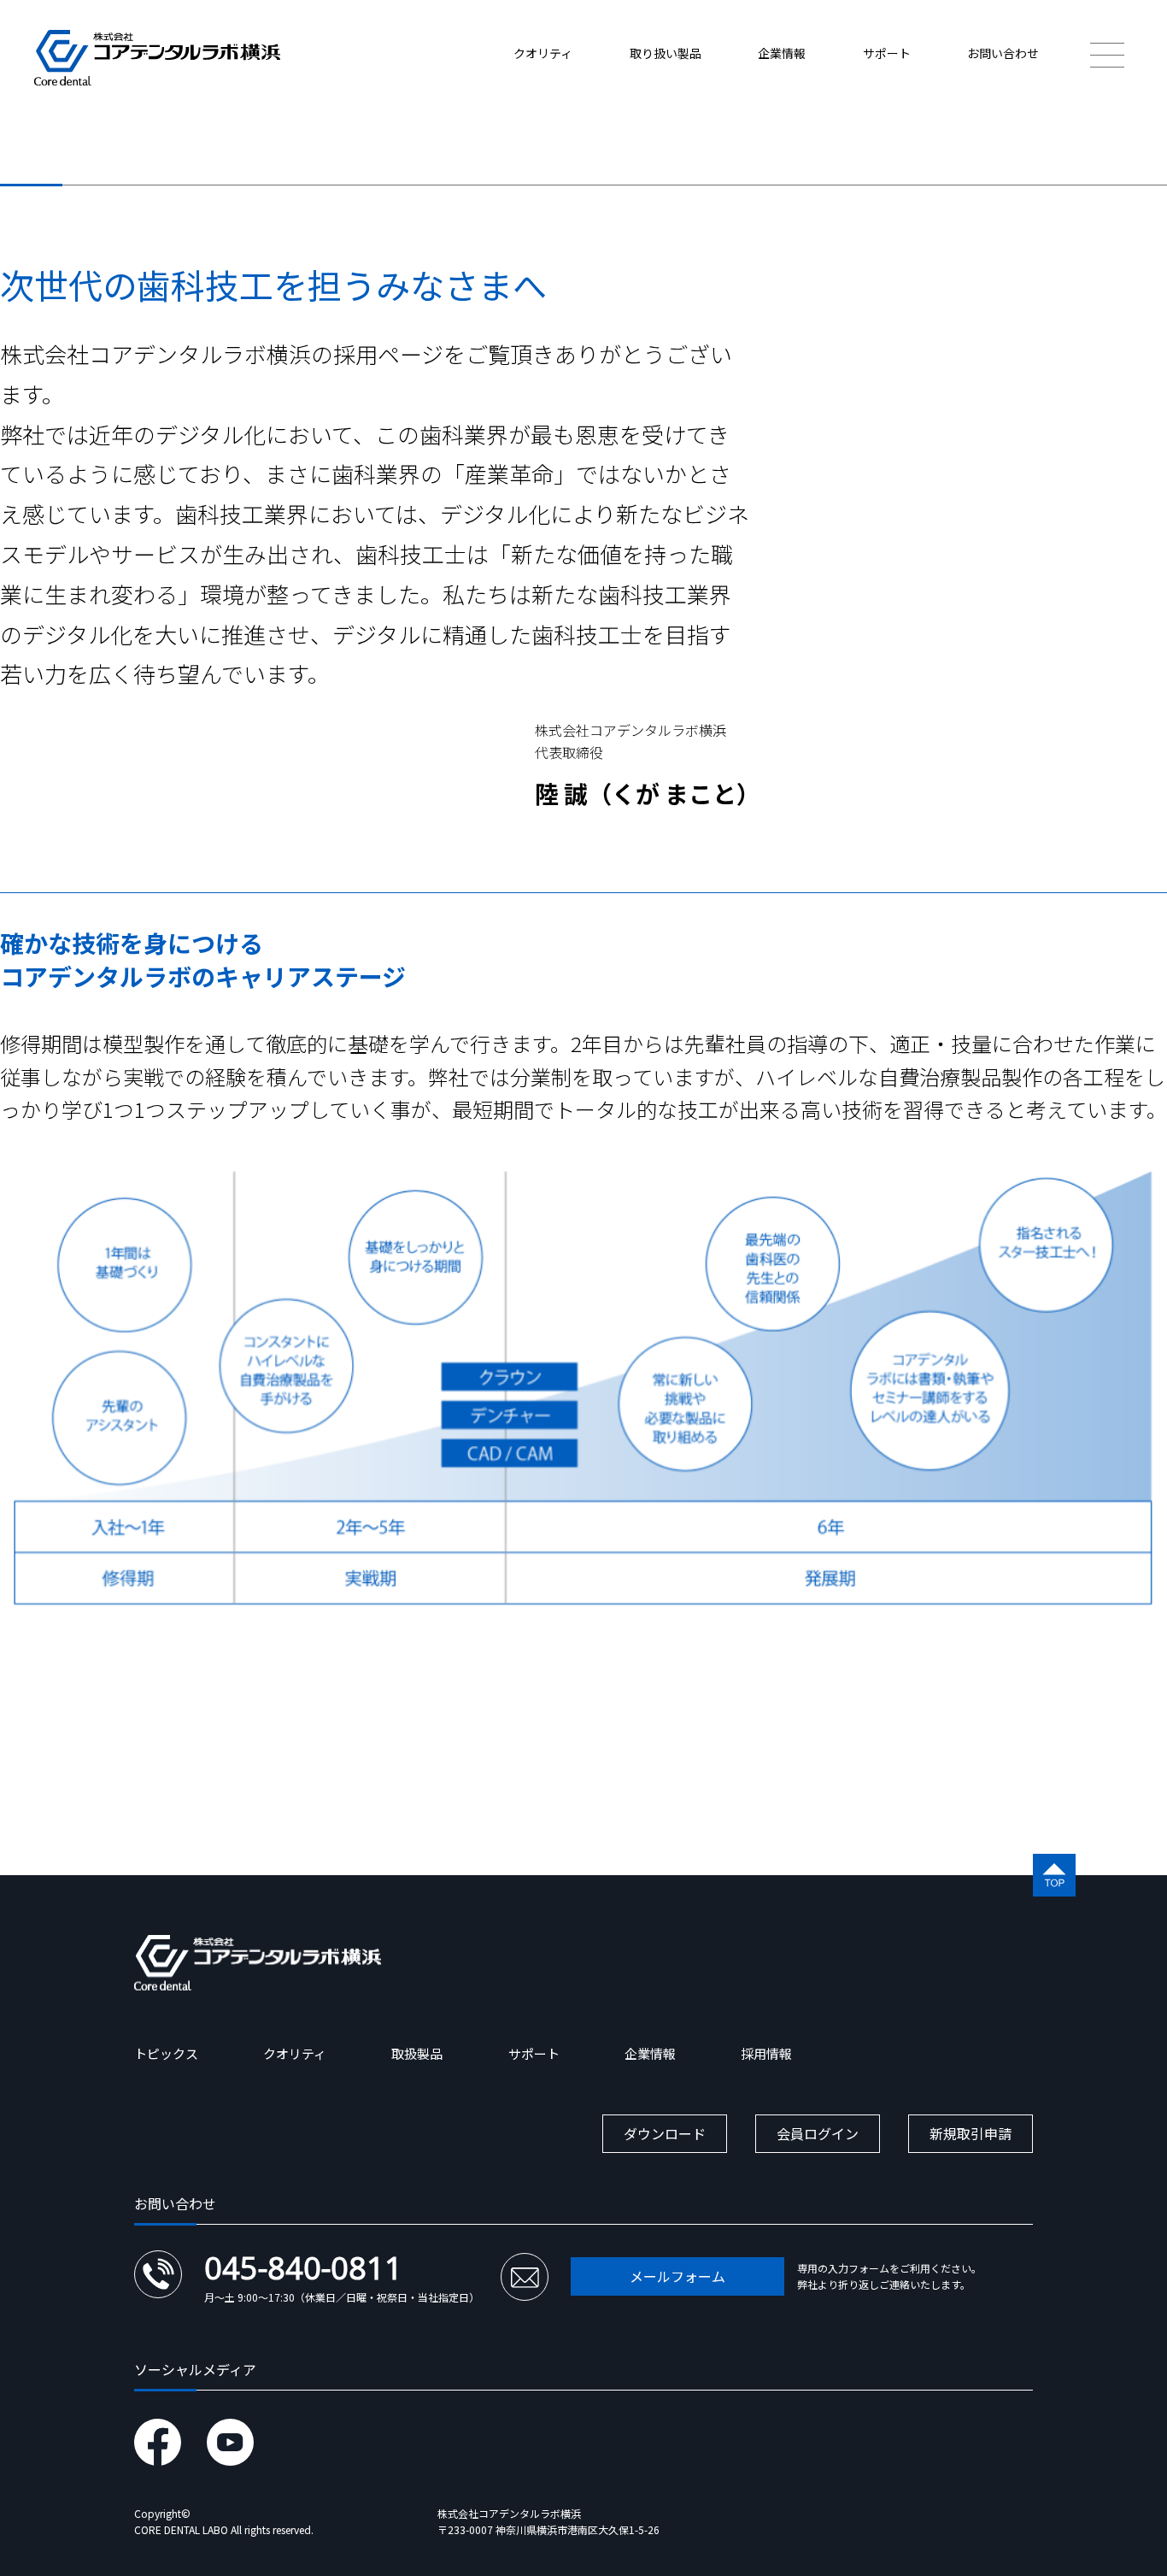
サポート (887, 53)
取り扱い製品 (666, 53)
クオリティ (543, 53)
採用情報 (766, 2053)
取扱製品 (417, 2053)
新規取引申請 (971, 2133)
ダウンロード (665, 2133)
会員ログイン (818, 2133)
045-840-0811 (303, 2268)
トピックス (166, 2053)
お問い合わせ (1003, 53)
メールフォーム (677, 2276)
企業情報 (782, 53)
